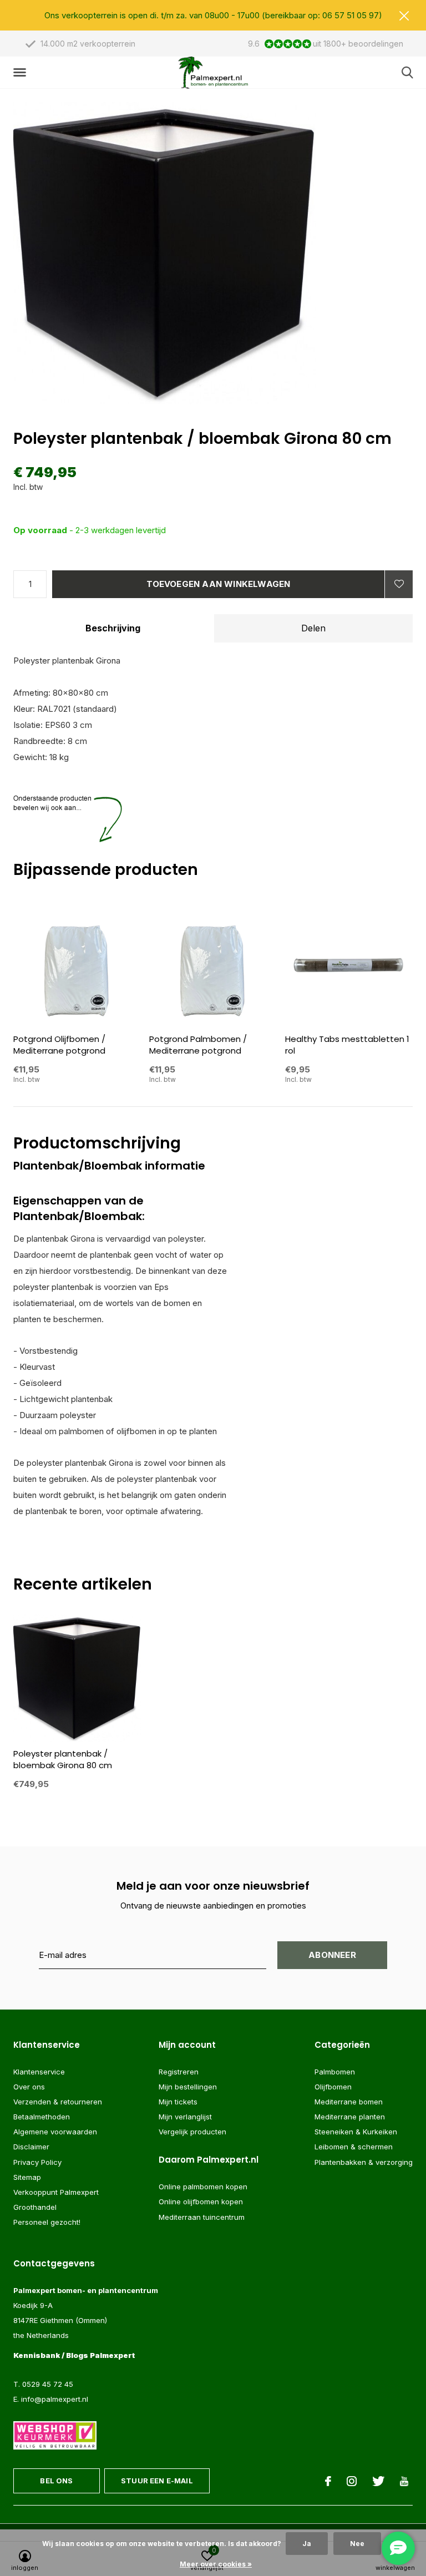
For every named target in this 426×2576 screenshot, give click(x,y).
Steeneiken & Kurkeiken (356, 2132)
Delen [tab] (313, 628)
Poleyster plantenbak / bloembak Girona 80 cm (63, 1759)
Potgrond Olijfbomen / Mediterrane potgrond (59, 1045)
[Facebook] (328, 2481)
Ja (307, 2544)
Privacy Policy (37, 2162)
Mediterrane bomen (349, 2102)
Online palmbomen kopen (203, 2187)
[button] (22, 73)
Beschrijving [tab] (113, 628)
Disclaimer (31, 2147)
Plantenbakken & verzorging (364, 2162)
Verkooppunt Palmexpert (56, 2192)
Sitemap (27, 2177)
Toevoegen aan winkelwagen (219, 584)
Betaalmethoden (42, 2117)
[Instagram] (352, 2481)
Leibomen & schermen (354, 2147)
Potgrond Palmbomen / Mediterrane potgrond (198, 1045)
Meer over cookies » (216, 2564)
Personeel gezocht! (47, 2222)
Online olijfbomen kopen (201, 2202)
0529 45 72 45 (48, 2384)
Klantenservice (39, 2072)
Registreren (179, 2072)
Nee (357, 2544)
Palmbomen (335, 2072)
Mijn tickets (178, 2102)
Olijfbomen (333, 2087)
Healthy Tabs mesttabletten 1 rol (347, 1045)
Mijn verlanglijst (185, 2117)
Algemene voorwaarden (55, 2132)
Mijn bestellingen (188, 2087)
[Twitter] (378, 2481)
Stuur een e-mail (157, 2481)
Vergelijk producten (192, 2132)
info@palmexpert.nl (55, 2399)
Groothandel (35, 2207)
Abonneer (332, 1955)
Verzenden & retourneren (58, 2102)
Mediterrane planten (350, 2117)
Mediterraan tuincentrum (202, 2217)
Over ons (29, 2087)
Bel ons (56, 2481)
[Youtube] (404, 2481)
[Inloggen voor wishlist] (399, 584)
